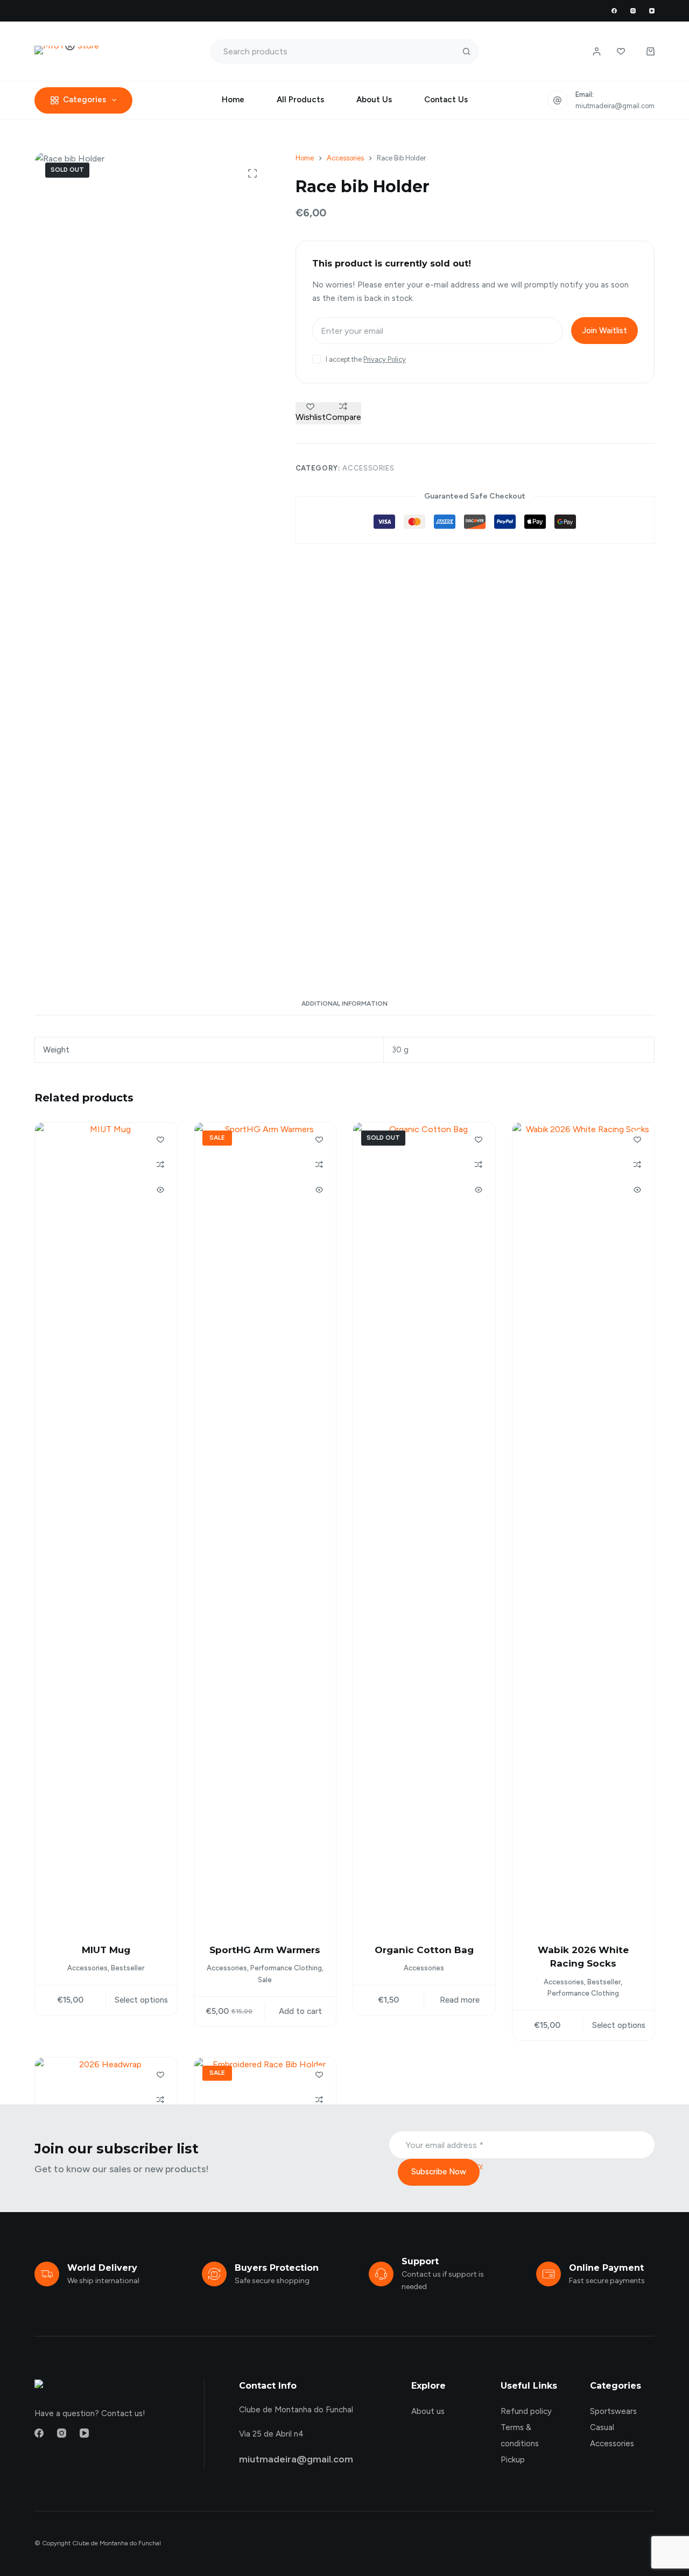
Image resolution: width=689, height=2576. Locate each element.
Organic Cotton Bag (424, 1950)
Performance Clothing (286, 1968)
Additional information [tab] (344, 1003)
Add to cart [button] (300, 2011)
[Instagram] (633, 11)
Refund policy (526, 2411)
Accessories (368, 468)
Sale (265, 1980)
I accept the (366, 359)
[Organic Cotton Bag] (424, 1526)
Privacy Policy (385, 359)
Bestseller (128, 1968)
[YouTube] (652, 11)
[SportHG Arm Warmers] (265, 1526)
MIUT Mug (106, 1950)
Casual (602, 2427)
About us (428, 2411)
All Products (300, 100)
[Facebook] (614, 11)
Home (233, 100)
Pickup (513, 2460)
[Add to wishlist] (160, 1139)
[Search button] (466, 51)
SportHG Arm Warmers (265, 1950)
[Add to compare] (160, 1164)
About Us (374, 100)
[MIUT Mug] (106, 1526)
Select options (141, 2000)
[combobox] (333, 51)
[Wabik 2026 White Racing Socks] (583, 1526)
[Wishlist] (621, 51)
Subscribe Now (439, 2172)
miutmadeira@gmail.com (615, 106)
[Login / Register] (597, 51)
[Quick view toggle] (160, 1190)
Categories (85, 100)
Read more (460, 2000)
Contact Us (446, 100)
